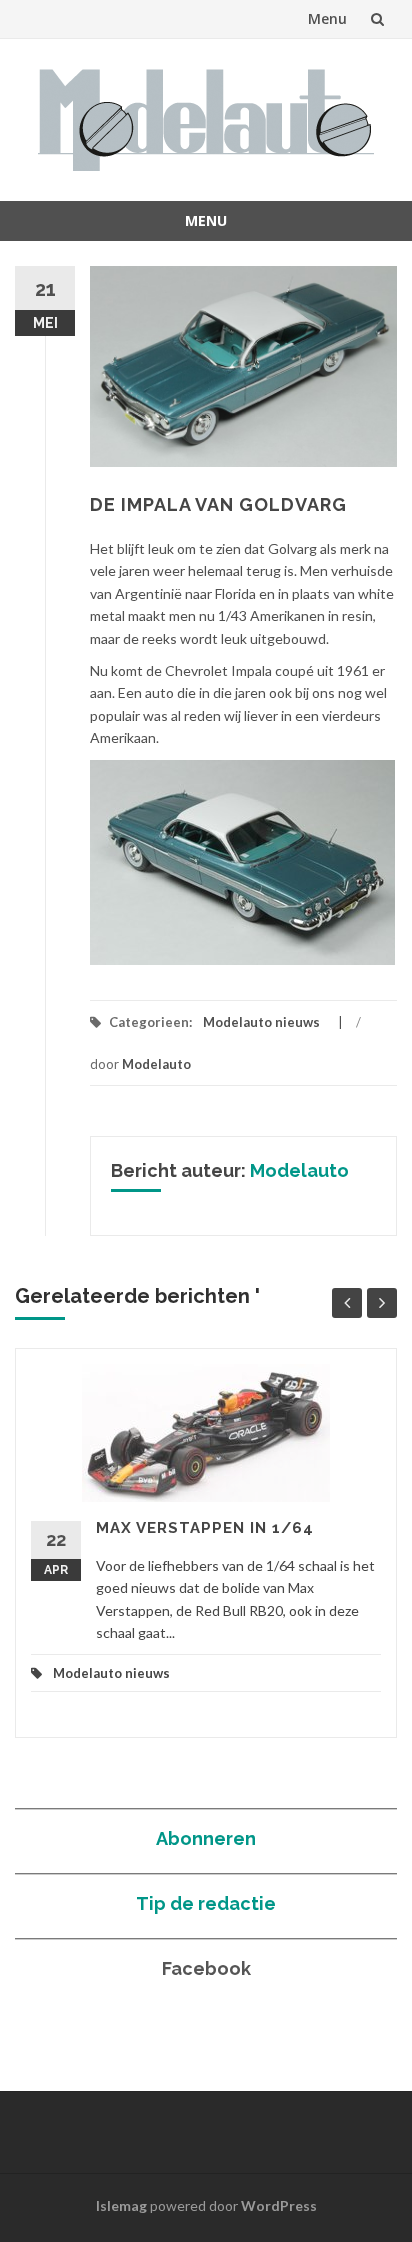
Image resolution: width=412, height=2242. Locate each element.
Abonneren (206, 1838)
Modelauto (156, 1064)
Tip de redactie (206, 1903)
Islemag (121, 2205)
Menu (327, 18)
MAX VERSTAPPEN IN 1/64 (205, 1528)
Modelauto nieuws (261, 1022)
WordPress (279, 2205)
